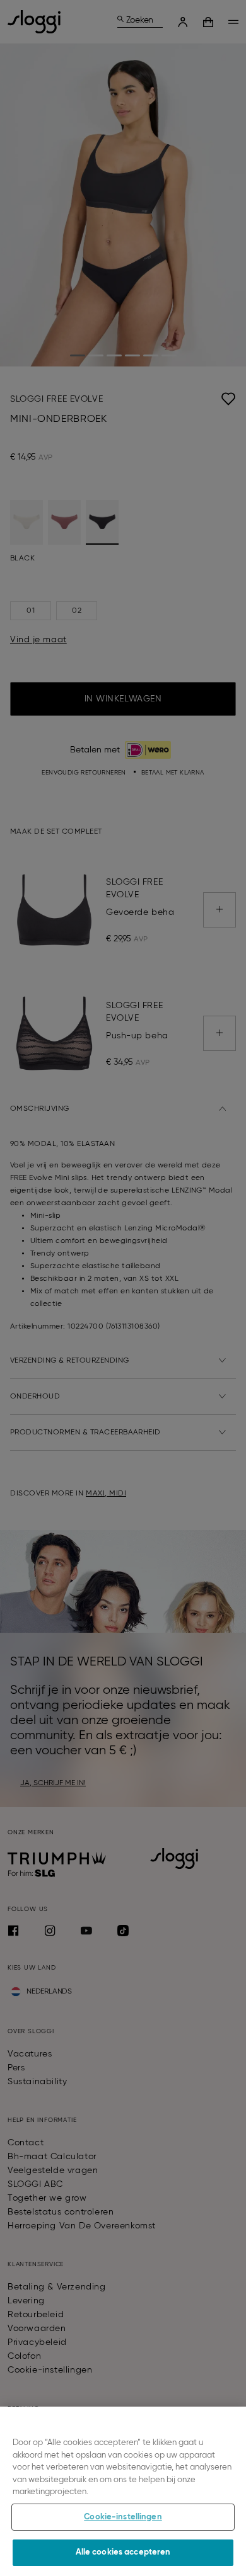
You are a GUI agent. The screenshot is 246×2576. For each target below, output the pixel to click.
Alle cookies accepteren (123, 2552)
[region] (123, 2491)
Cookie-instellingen (123, 2517)
